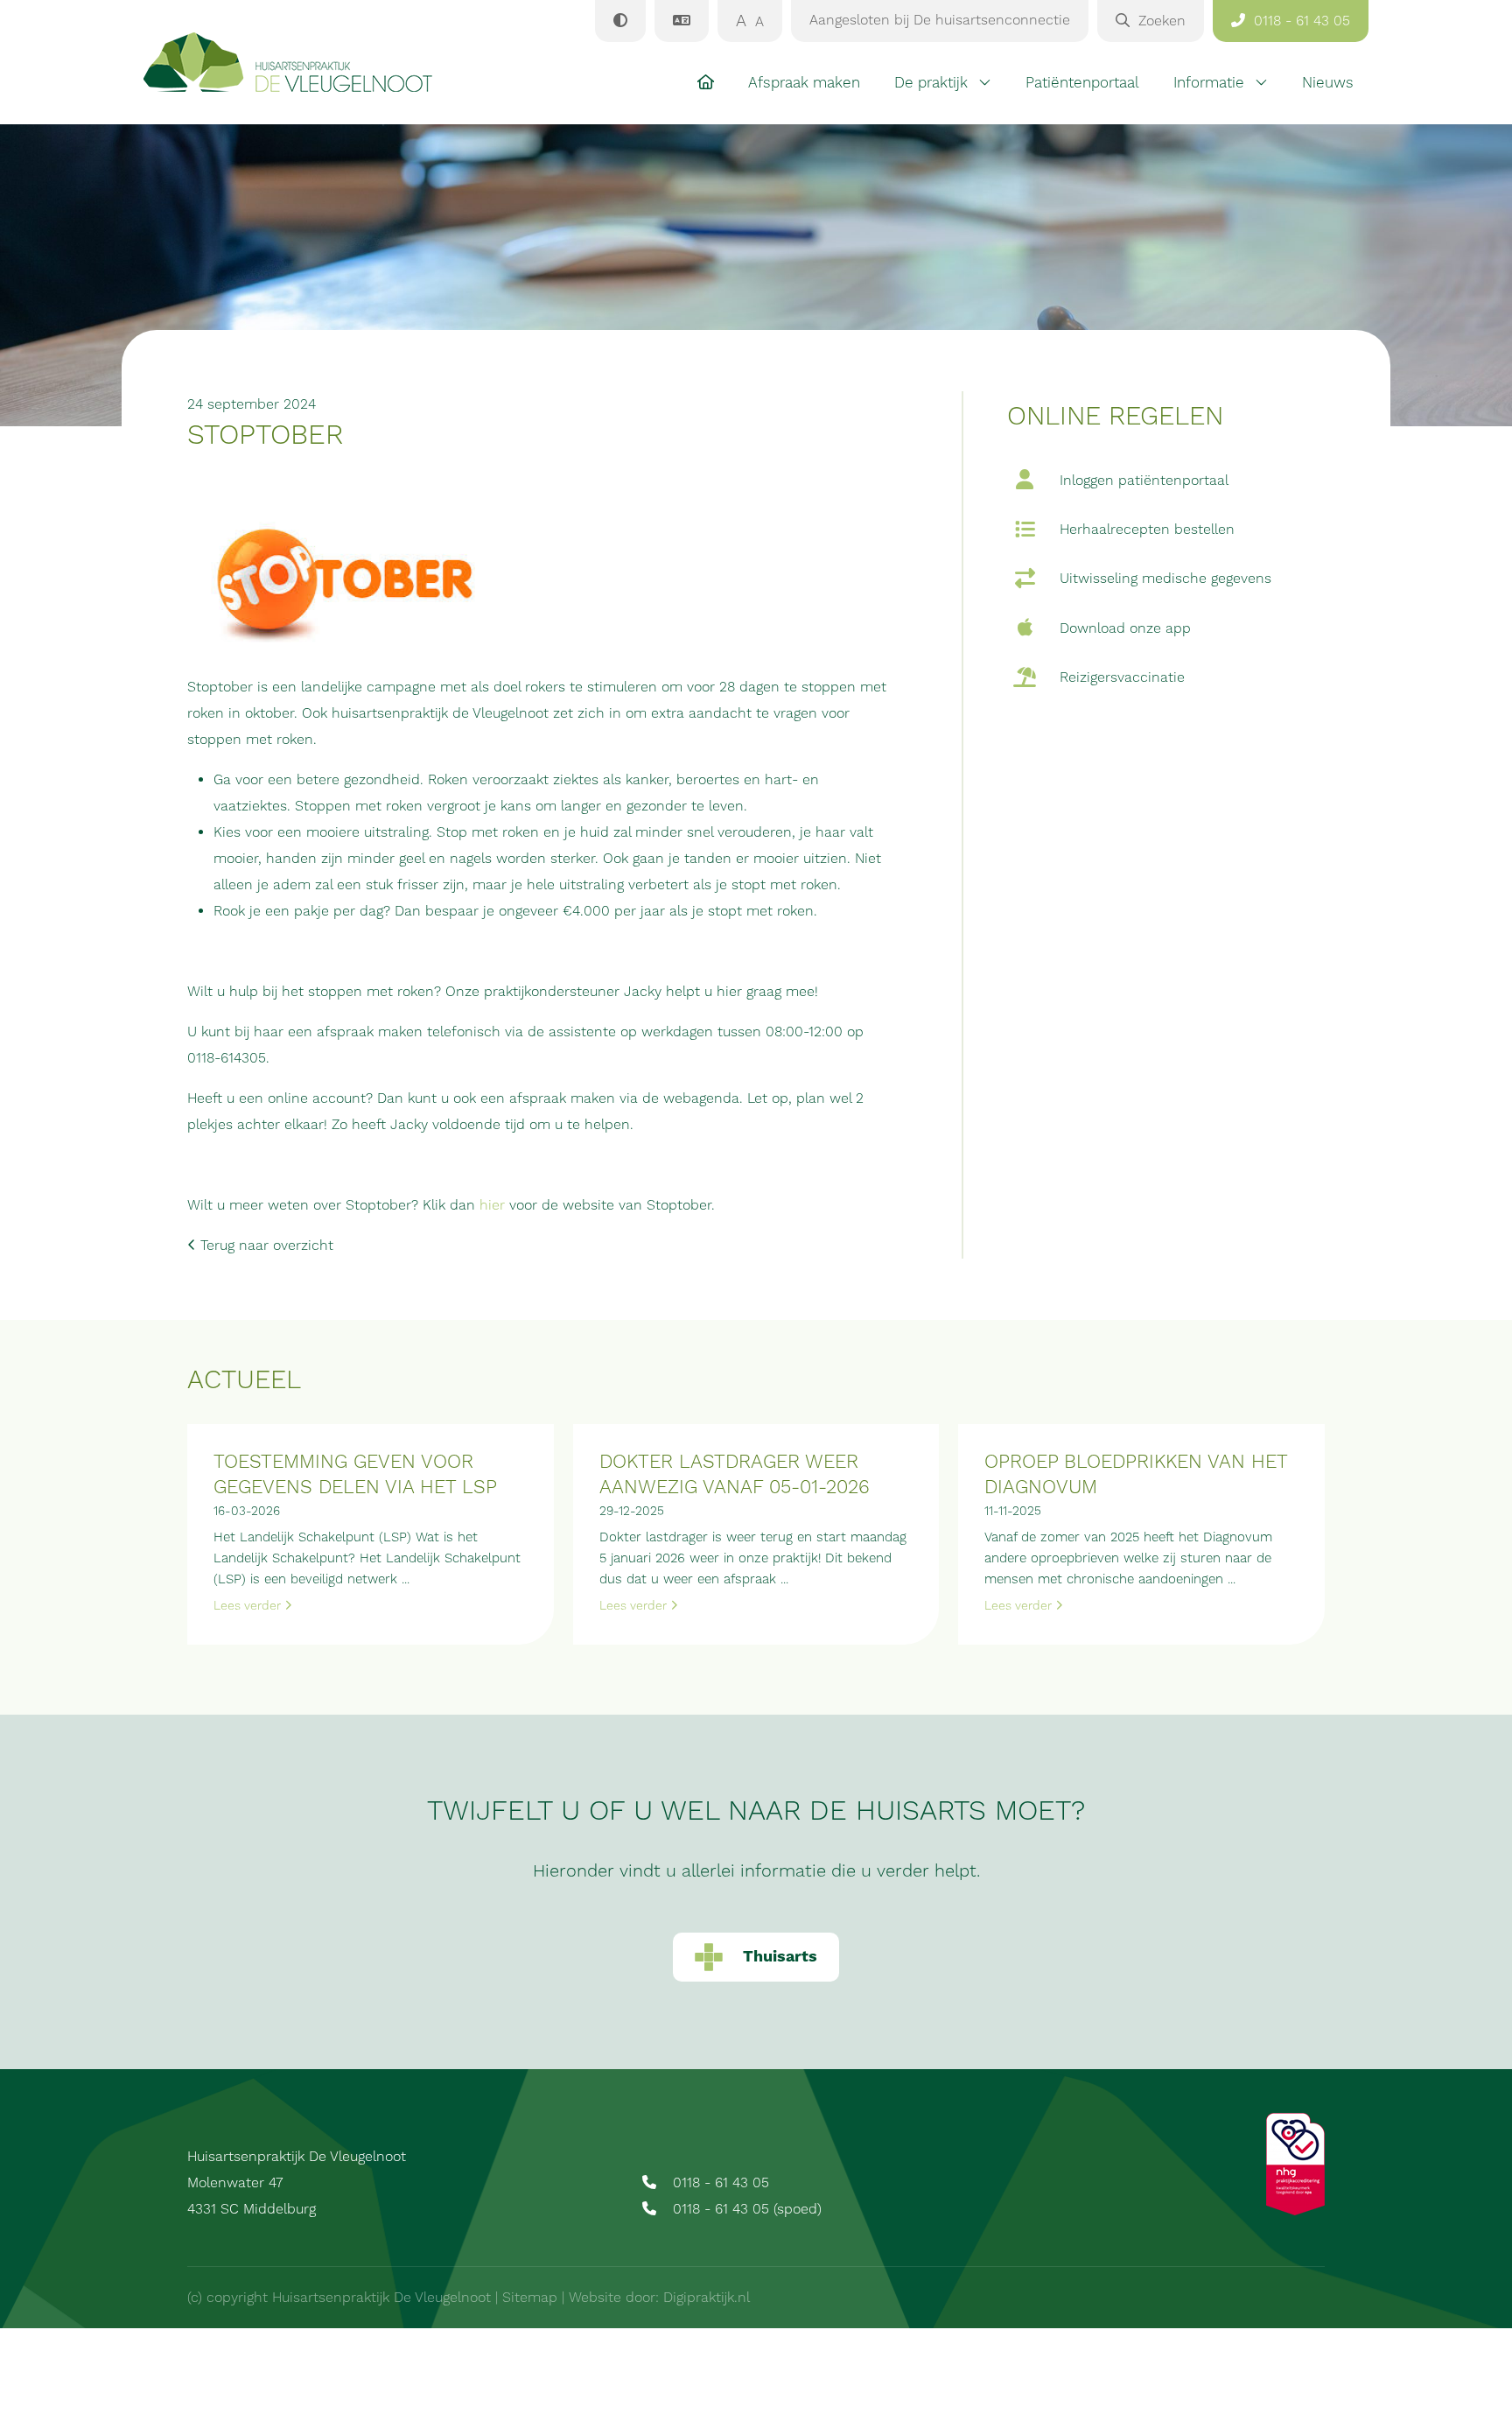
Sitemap (530, 2298)
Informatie (1209, 83)
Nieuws (1328, 83)
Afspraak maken (804, 83)
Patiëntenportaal (1082, 83)
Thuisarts (780, 1957)
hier (492, 1205)
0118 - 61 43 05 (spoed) (745, 2209)
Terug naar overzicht (265, 1246)
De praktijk (931, 83)
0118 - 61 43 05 (719, 2183)
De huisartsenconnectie (940, 20)
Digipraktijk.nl (707, 2298)
